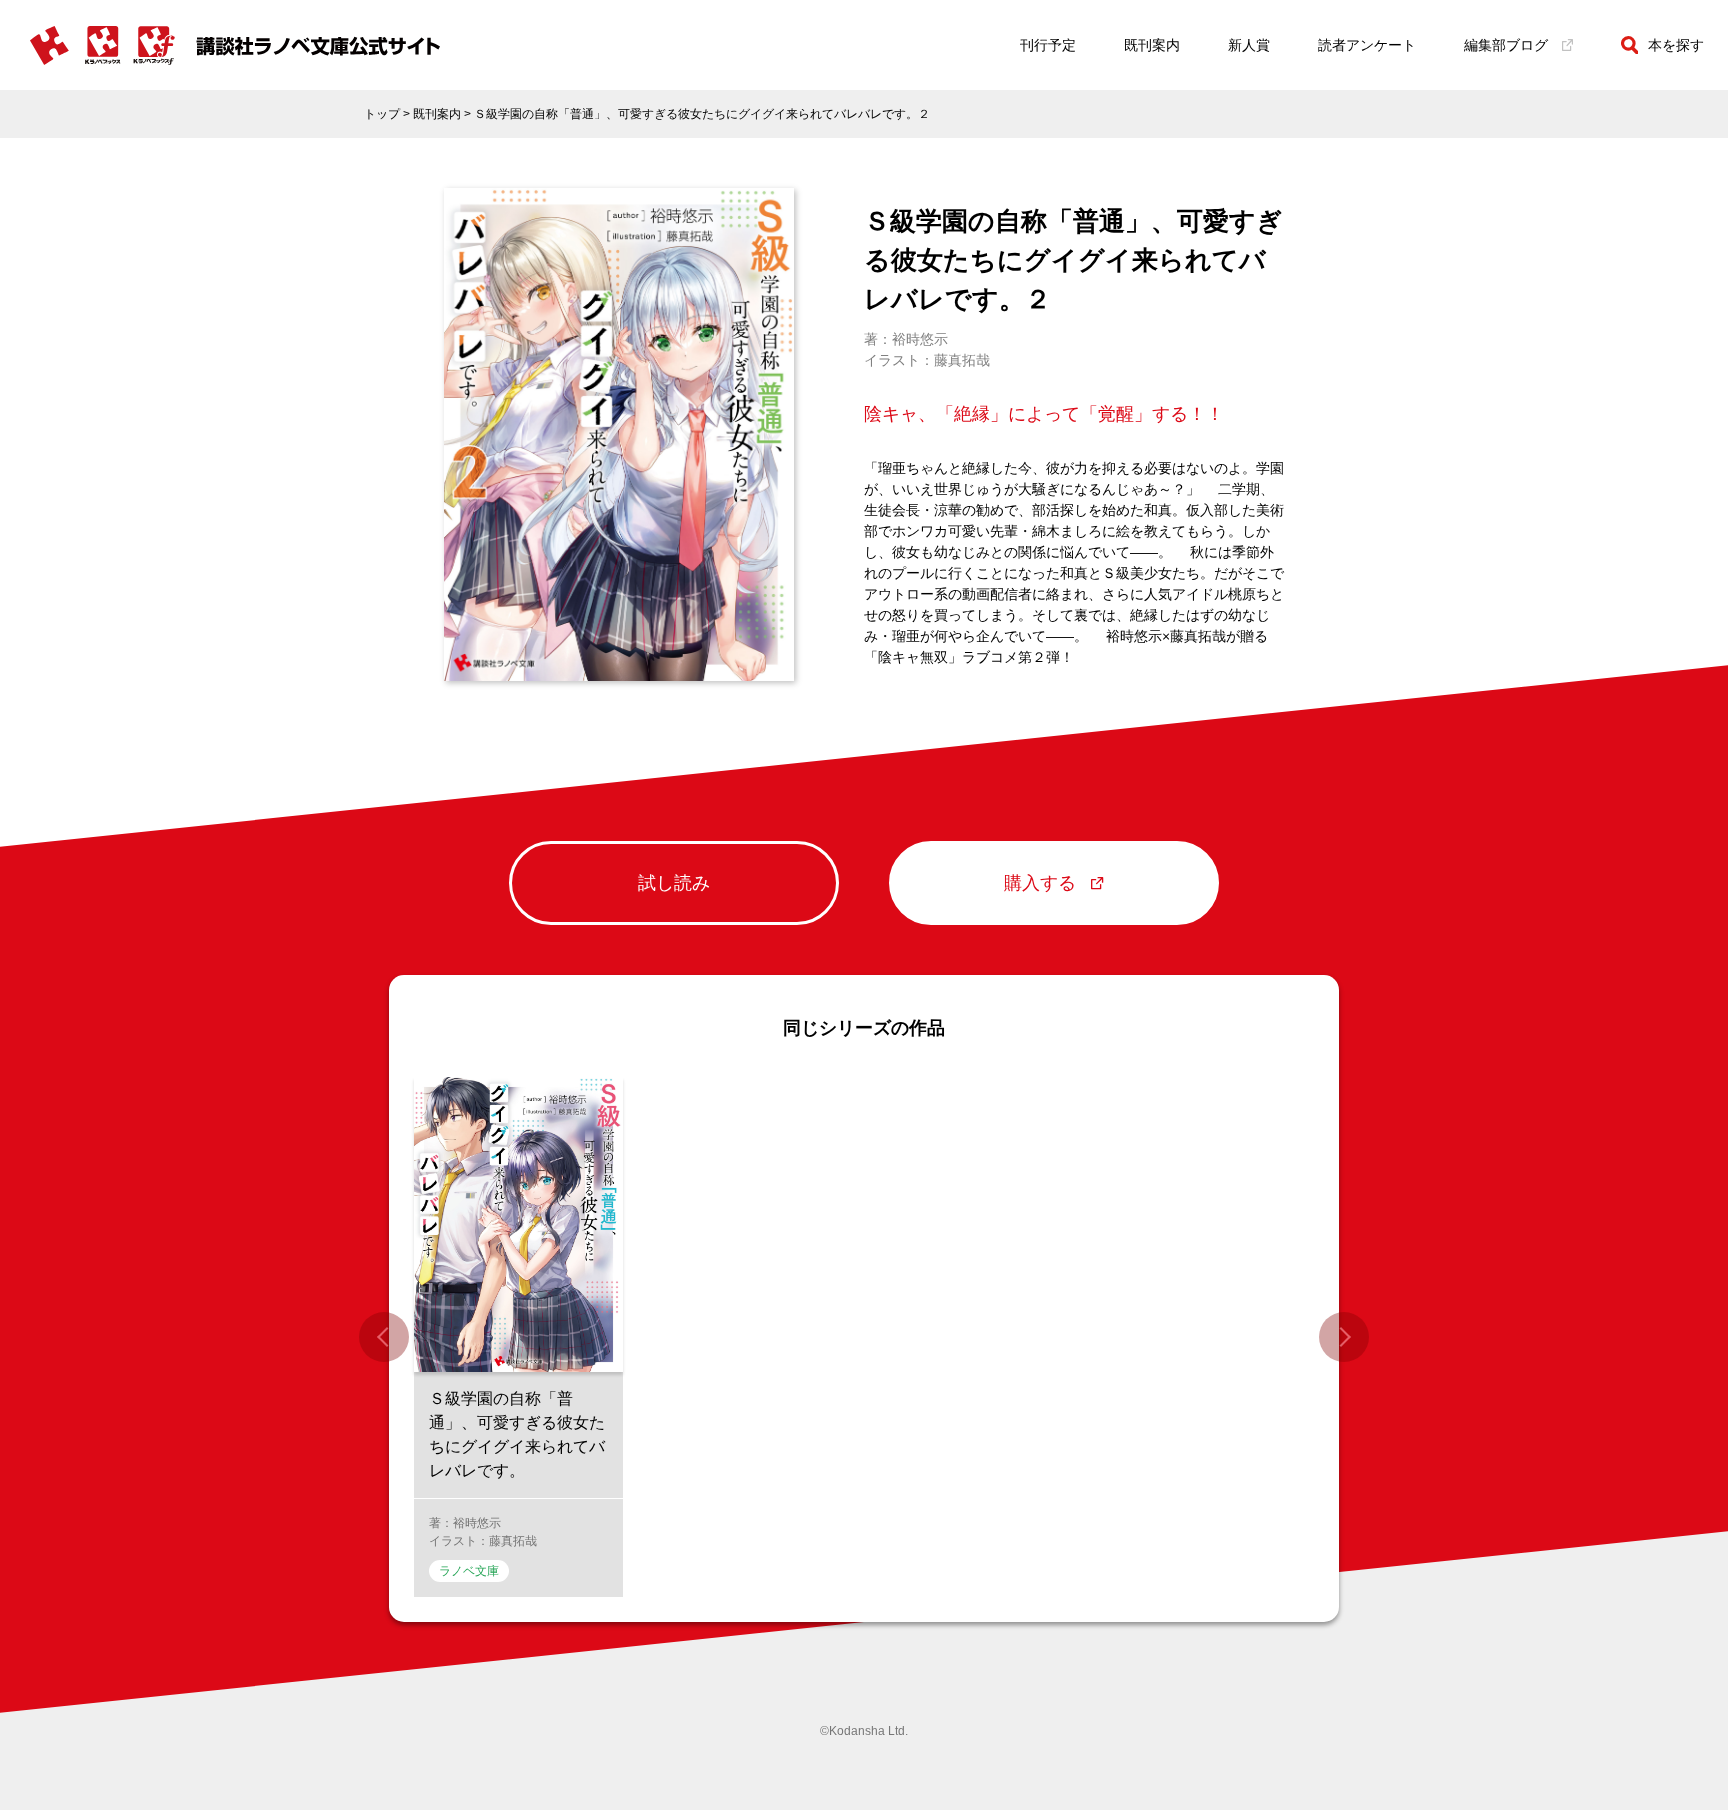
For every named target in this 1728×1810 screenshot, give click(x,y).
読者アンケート (1367, 45)
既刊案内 (1152, 45)
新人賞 (1249, 45)
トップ (382, 114)
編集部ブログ (1506, 45)
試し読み (674, 883)
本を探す (1676, 45)
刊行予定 (1048, 45)
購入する (1040, 883)
